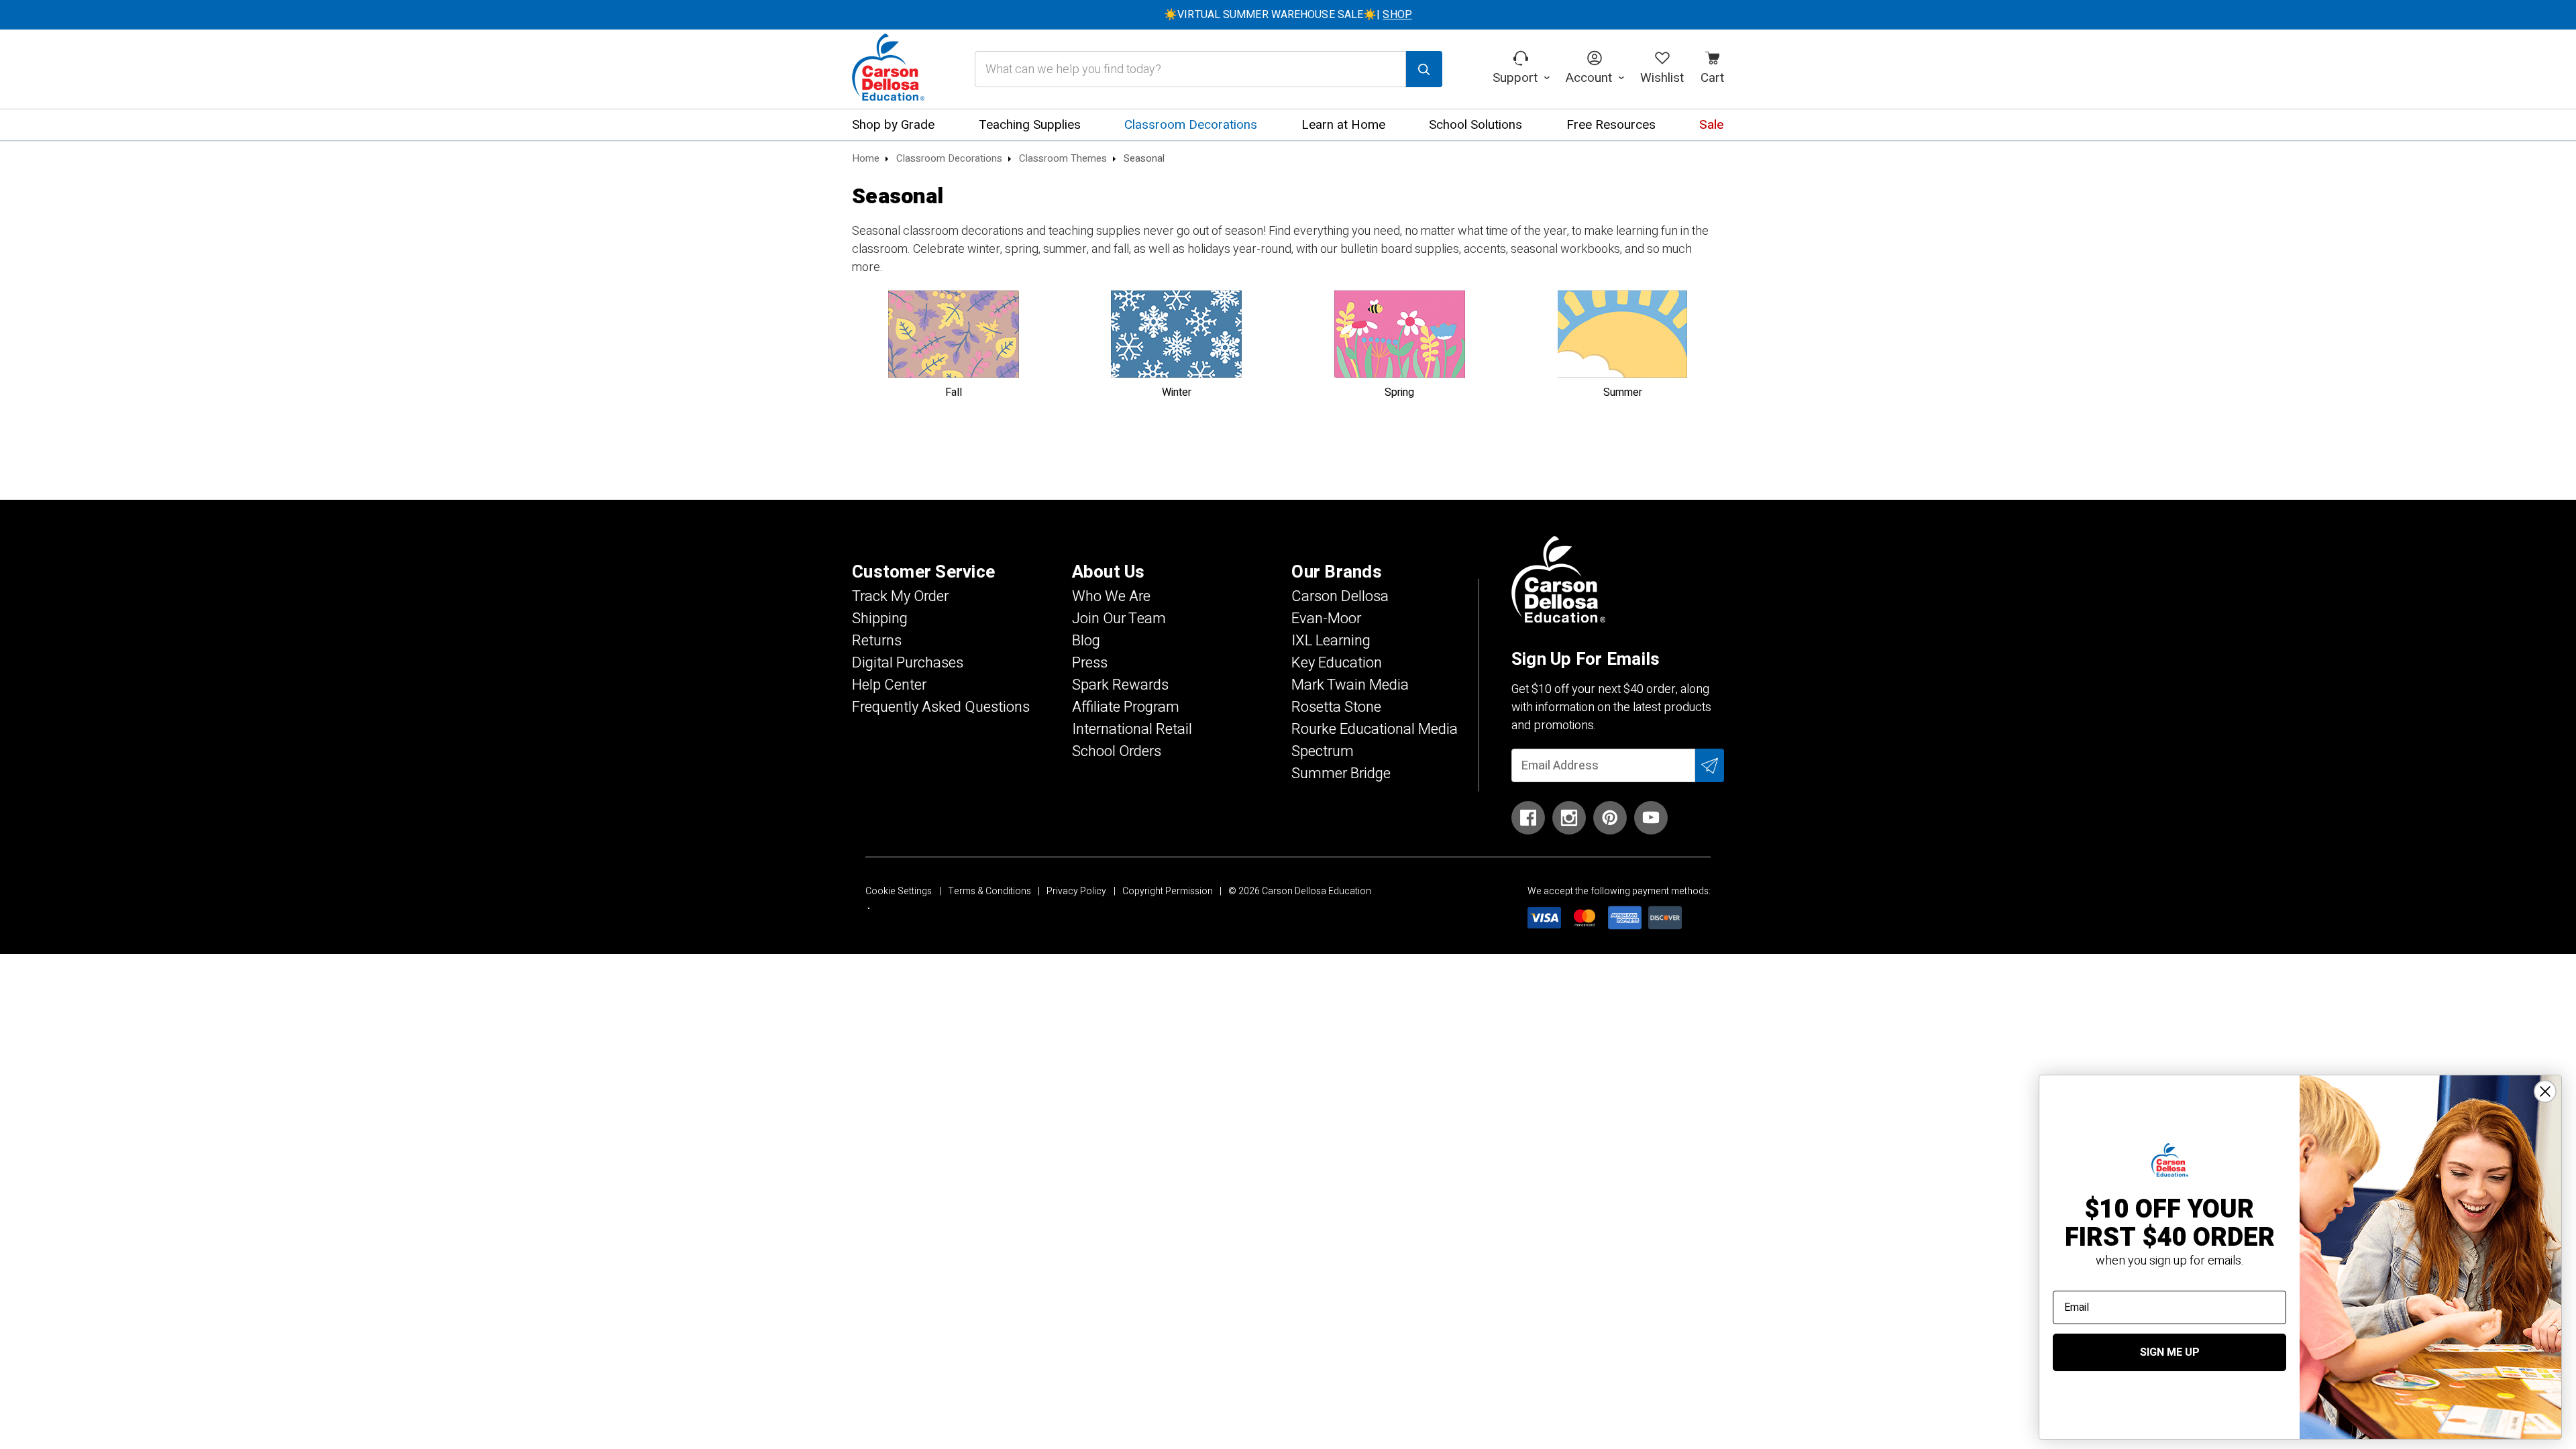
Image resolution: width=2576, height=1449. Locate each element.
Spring (1399, 392)
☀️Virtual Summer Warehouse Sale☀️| (1288, 15)
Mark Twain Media (1350, 685)
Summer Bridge (1341, 773)
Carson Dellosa (1340, 596)
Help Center (889, 685)
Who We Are (1111, 596)
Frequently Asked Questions (941, 707)
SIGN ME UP (2170, 1352)
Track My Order (900, 596)
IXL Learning (1331, 641)
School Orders (1117, 751)
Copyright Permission (1168, 891)
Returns (877, 641)
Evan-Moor (1326, 619)
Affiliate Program (1126, 707)
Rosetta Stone (1336, 707)
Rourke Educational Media (1375, 729)
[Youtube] (1651, 818)
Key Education (1337, 663)
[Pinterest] (1610, 818)
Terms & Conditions (989, 891)
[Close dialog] (2545, 1091)
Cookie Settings (899, 891)
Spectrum (1323, 751)
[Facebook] (1528, 818)
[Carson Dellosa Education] (888, 69)
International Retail (1132, 729)
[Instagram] (1569, 818)
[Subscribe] (1710, 765)
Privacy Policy (1076, 891)
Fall (954, 392)
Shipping (880, 619)
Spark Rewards (1120, 685)
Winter (1177, 392)
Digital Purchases (908, 663)
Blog (1086, 641)
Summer (1623, 392)
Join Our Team (1119, 619)
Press (1090, 663)
